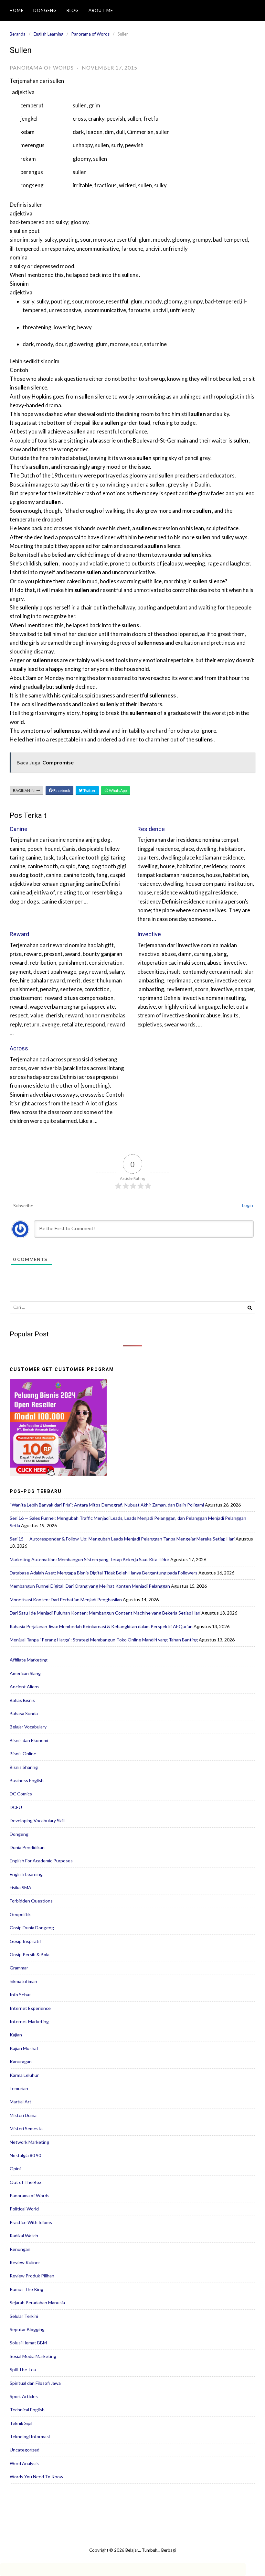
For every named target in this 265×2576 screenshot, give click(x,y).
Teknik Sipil (21, 2423)
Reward (19, 934)
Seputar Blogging (27, 2329)
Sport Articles (24, 2396)
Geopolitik (20, 1914)
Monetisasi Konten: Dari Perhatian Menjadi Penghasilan (66, 1600)
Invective (149, 934)
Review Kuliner (25, 2262)
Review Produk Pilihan (32, 2276)
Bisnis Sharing (24, 1767)
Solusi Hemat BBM (28, 2343)
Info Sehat (20, 1995)
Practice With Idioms (31, 2222)
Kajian (16, 2035)
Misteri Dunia (23, 2115)
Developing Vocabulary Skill (37, 1820)
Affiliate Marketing (29, 1660)
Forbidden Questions (31, 1901)
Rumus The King (26, 2289)
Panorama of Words (90, 34)
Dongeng (45, 10)
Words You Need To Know (37, 2477)
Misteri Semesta (26, 2128)
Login (248, 1205)
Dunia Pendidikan (27, 1847)
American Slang (25, 1673)
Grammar (19, 1968)
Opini (15, 2169)
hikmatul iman (23, 1981)
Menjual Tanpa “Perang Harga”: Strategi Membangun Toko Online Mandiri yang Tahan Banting (104, 1640)
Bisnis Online (23, 1754)
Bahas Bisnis (22, 1700)
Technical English (27, 2410)
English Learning (48, 34)
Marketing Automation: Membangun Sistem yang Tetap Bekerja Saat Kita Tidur (90, 1559)
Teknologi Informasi (30, 2436)
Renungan (20, 2249)
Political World (24, 2209)
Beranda (18, 34)
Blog (73, 10)
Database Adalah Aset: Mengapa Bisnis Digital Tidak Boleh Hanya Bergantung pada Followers (104, 1573)
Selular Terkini (24, 2316)
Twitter (89, 790)
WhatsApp (117, 790)
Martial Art (21, 2102)
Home (17, 10)
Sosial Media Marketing (33, 2356)
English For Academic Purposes (41, 1861)
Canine (19, 829)
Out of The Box (26, 2182)
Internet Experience (30, 2008)
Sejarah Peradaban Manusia (37, 2302)
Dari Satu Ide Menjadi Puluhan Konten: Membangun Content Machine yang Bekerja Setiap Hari (105, 1613)
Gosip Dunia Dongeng (32, 1928)
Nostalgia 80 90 (25, 2155)
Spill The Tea (23, 2369)
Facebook (61, 790)
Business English (27, 1780)
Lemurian (19, 2088)
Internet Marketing (29, 2021)
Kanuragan (21, 2061)
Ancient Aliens (25, 1687)
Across (19, 1048)
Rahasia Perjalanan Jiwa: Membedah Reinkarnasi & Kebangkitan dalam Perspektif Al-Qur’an (101, 1626)
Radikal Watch (24, 2236)
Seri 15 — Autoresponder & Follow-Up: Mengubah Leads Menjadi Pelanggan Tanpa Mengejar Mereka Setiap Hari (122, 1539)
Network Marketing (29, 2142)
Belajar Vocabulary (28, 1727)
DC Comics (21, 1794)
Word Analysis (24, 2463)
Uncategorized (25, 2450)
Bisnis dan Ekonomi (29, 1740)
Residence (151, 829)
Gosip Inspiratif (25, 1941)
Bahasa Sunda (24, 1713)
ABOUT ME (101, 10)
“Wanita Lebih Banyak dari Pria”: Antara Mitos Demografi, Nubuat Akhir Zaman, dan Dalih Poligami (107, 1505)
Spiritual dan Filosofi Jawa (35, 2383)
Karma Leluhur (24, 2075)
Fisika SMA (21, 1887)
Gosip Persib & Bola (30, 1954)
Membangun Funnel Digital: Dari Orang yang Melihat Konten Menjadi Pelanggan (90, 1586)
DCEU (16, 1807)
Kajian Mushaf (24, 2048)
